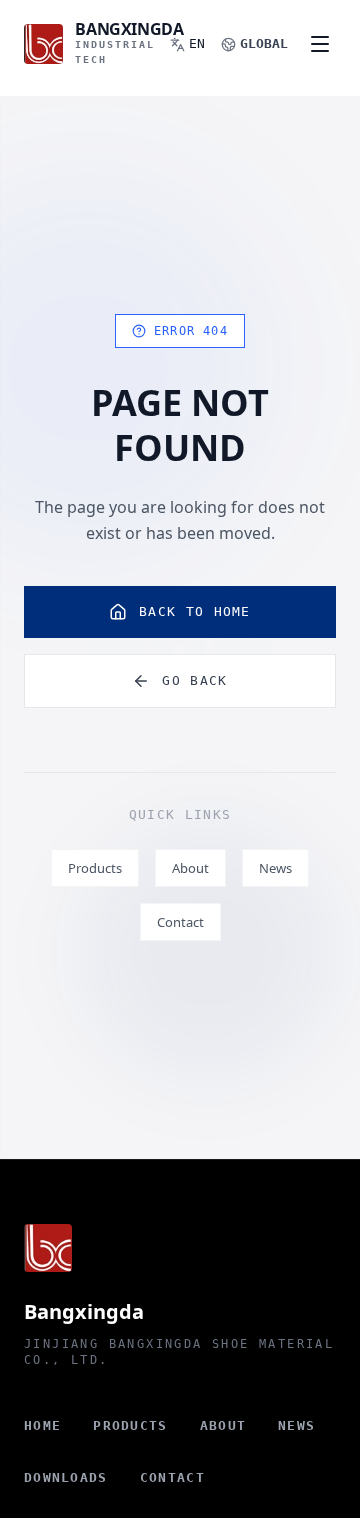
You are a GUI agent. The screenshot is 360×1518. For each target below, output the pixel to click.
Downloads (66, 1477)
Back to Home (195, 611)
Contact (180, 922)
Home (42, 1425)
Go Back (194, 680)
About (190, 868)
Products (95, 868)
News (275, 868)
